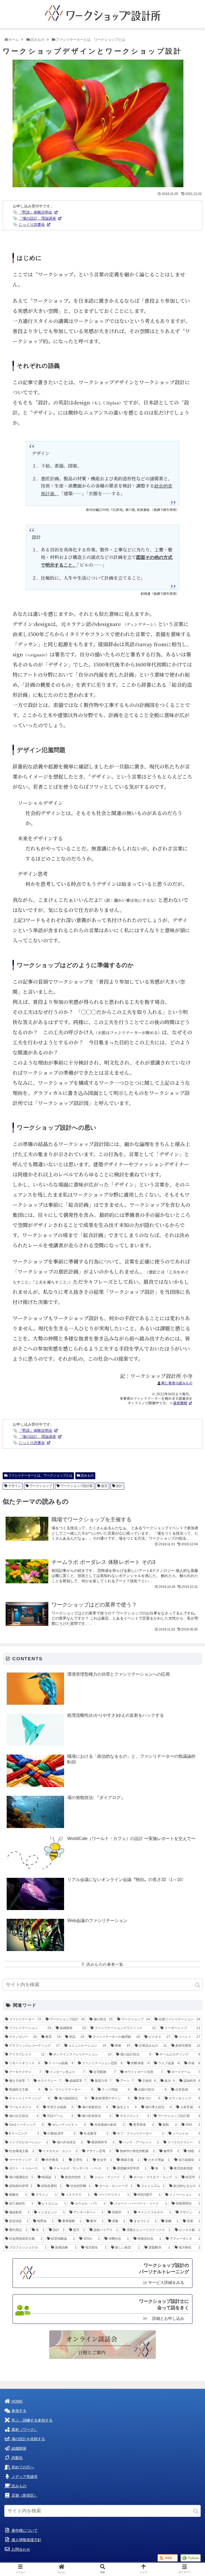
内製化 (17, 2458)
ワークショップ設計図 (76, 1486)
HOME (17, 2401)
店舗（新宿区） (24, 2495)
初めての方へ (22, 2467)
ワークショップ (40, 1486)
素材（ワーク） (24, 2430)
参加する (18, 2411)
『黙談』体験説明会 (36, 212)
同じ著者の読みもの (177, 1383)
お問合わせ (20, 2550)
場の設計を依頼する (28, 2439)
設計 (119, 1486)
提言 (104, 1486)
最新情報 (180, 1403)
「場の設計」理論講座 (37, 218)
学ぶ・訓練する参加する (31, 2420)
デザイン (14, 1486)
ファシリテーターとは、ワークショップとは (40, 1475)
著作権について (24, 2531)
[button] (198, 1985)
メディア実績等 (24, 2477)
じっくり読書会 (32, 224)
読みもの (87, 1475)
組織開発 (18, 2449)
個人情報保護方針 (26, 2540)
